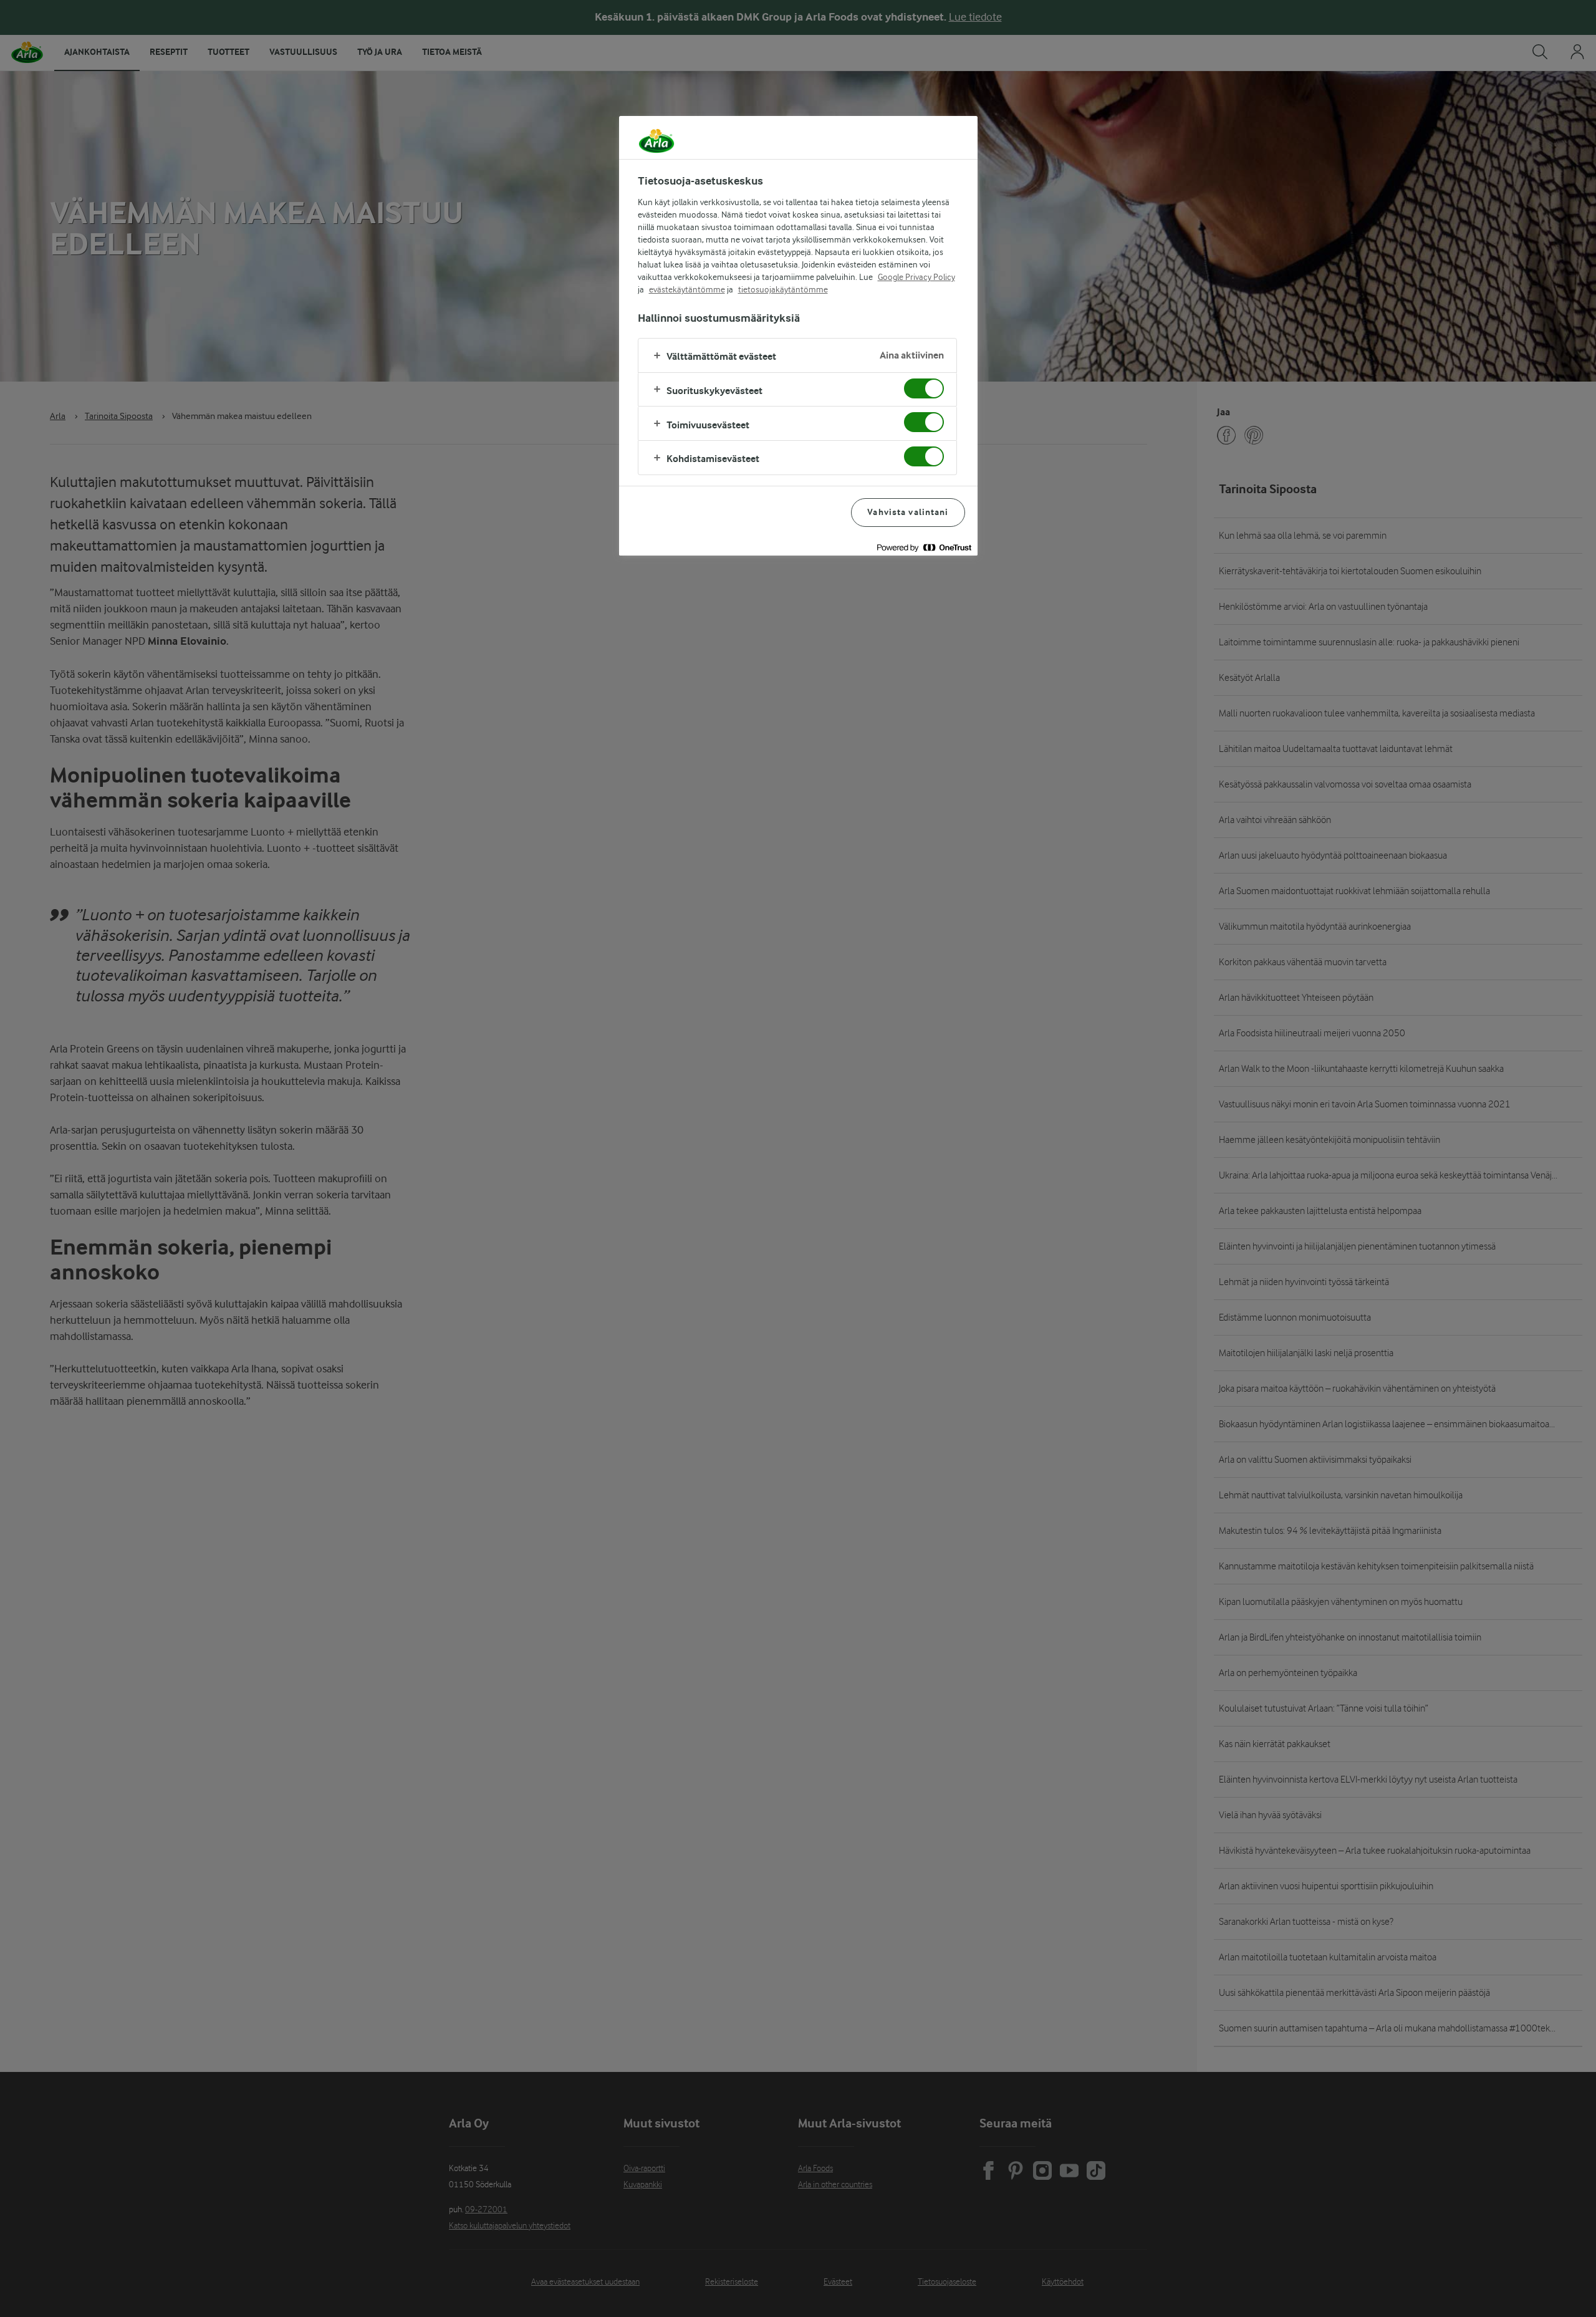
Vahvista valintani (908, 512)
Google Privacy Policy (916, 277)
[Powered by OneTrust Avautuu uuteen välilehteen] (924, 548)
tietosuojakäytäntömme (783, 289)
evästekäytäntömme (687, 289)
